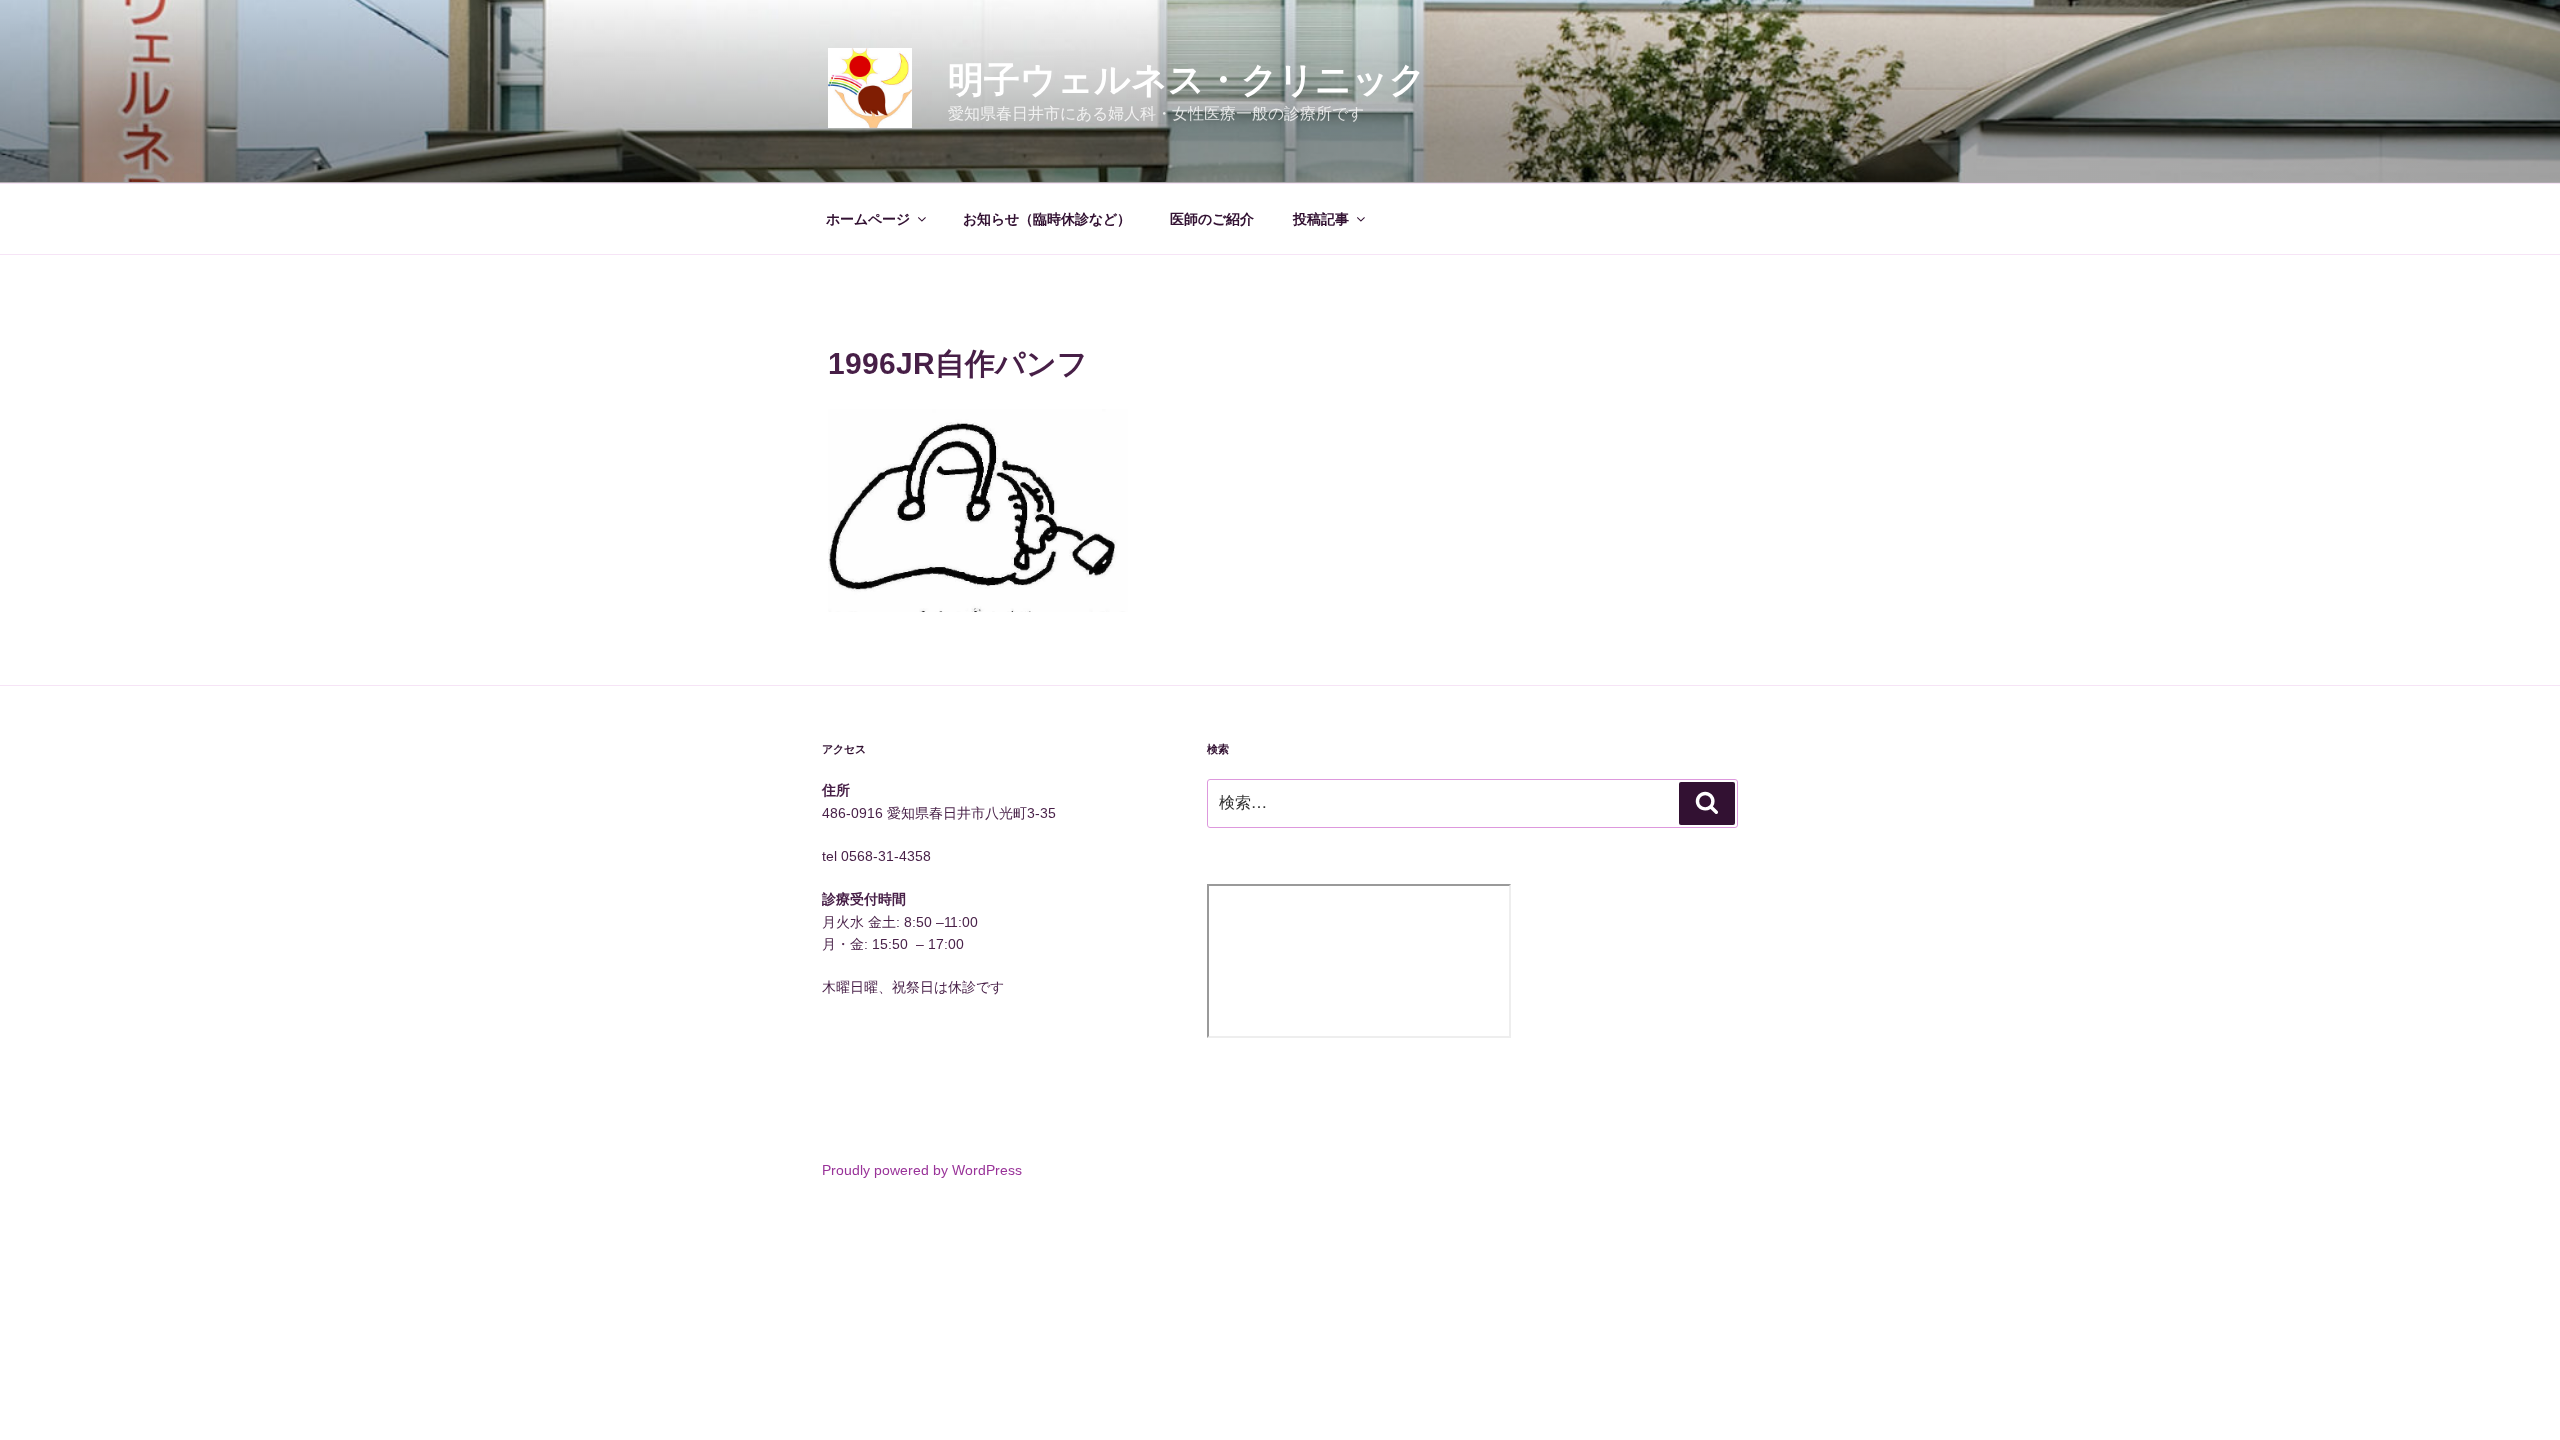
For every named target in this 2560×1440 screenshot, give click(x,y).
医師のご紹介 (1212, 219)
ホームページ (868, 219)
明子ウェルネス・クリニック (1187, 79)
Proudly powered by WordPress (922, 1170)
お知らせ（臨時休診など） (1047, 219)
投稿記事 (1321, 219)
